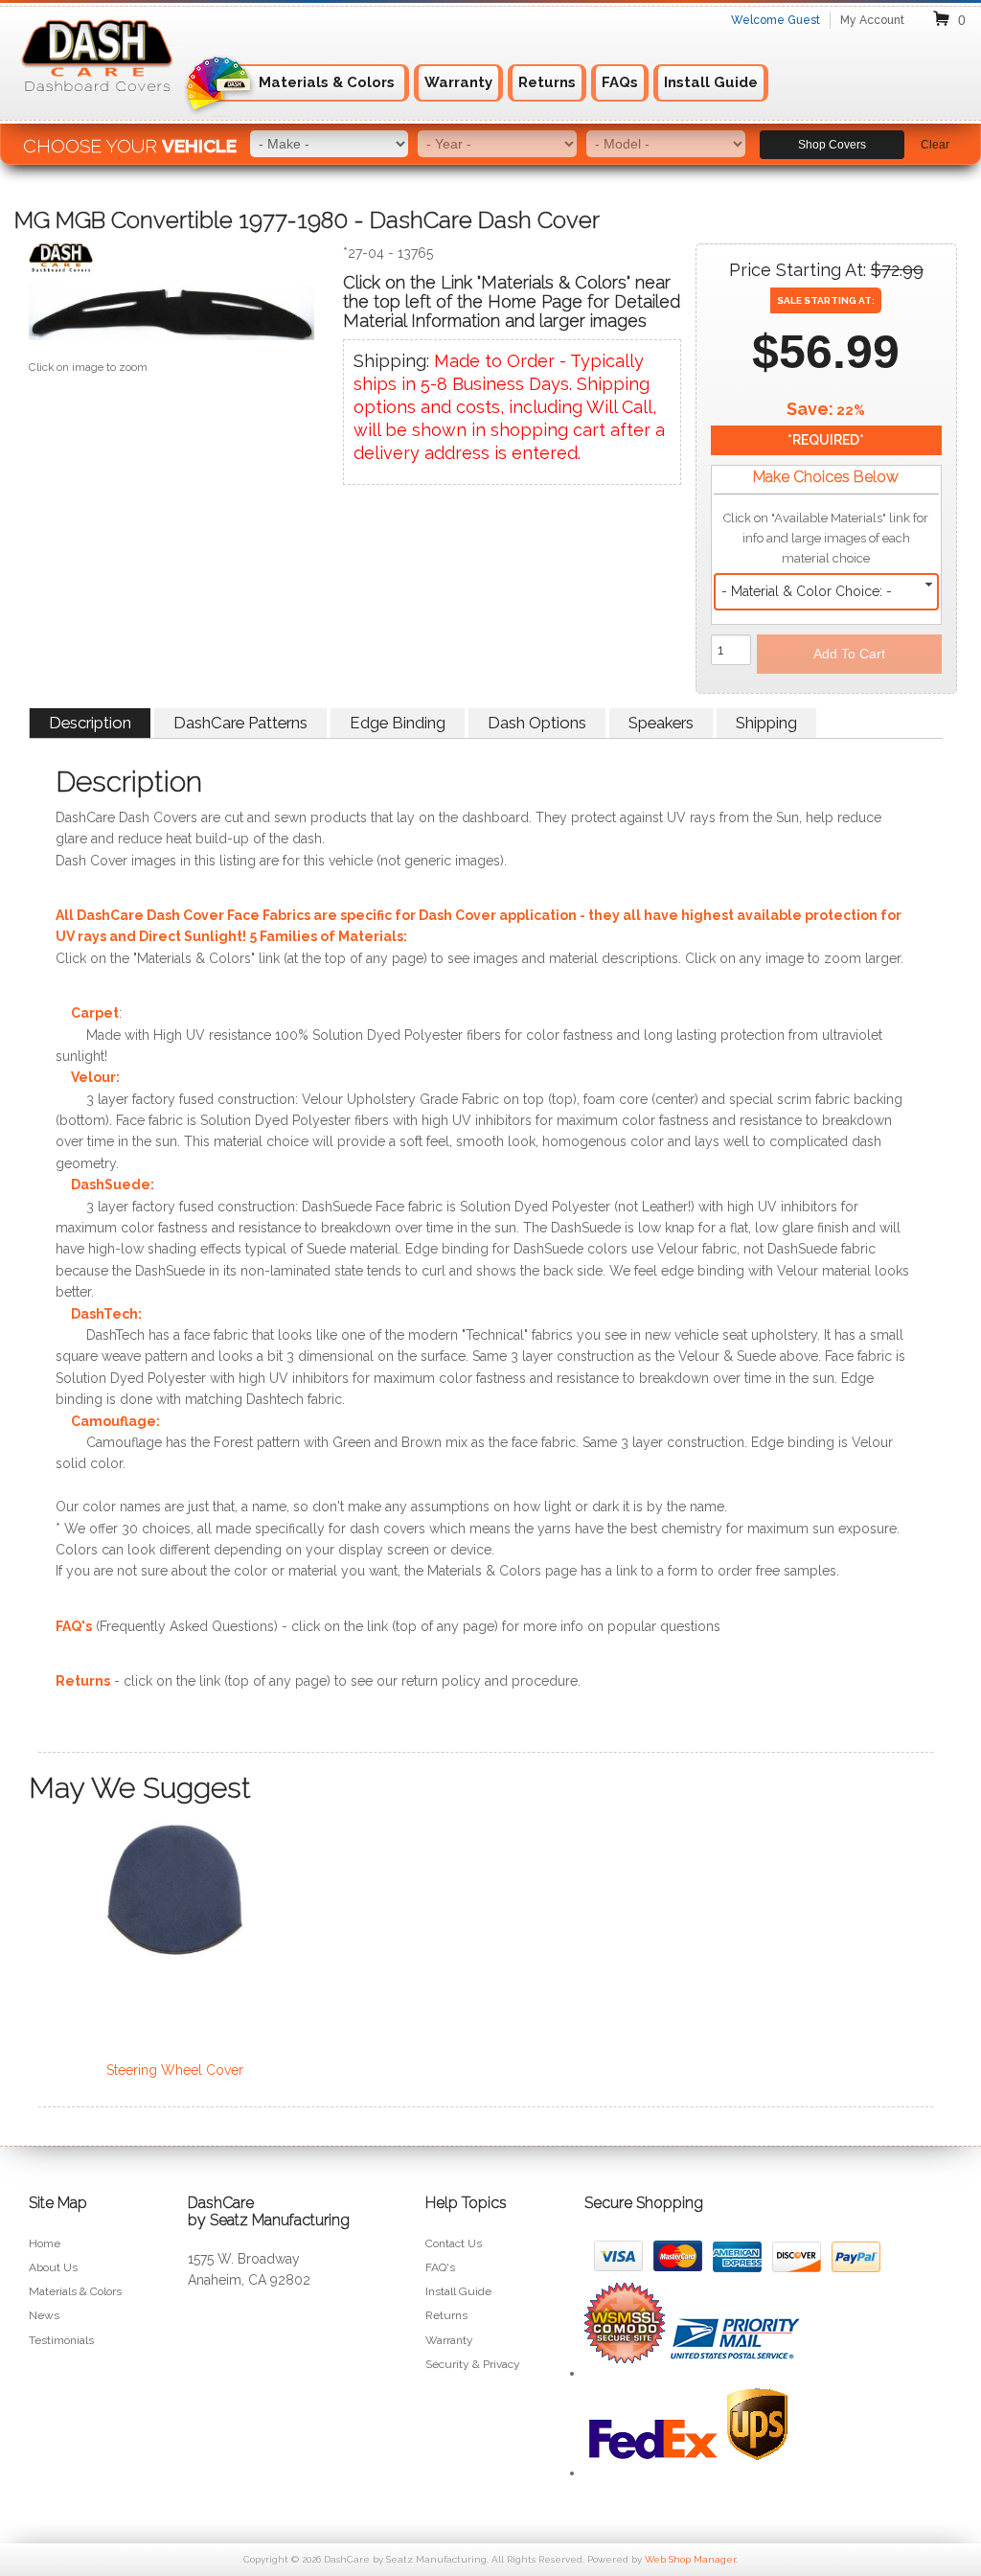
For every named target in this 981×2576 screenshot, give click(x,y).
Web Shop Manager (690, 2559)
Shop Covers (832, 145)
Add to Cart (849, 654)
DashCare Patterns (240, 723)
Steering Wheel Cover (175, 2070)
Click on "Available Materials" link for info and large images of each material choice (826, 538)
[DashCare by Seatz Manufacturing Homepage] (98, 102)
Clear (935, 145)
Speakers (661, 723)
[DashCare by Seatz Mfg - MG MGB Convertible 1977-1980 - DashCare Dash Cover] (171, 262)
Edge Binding (398, 723)
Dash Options (537, 723)
